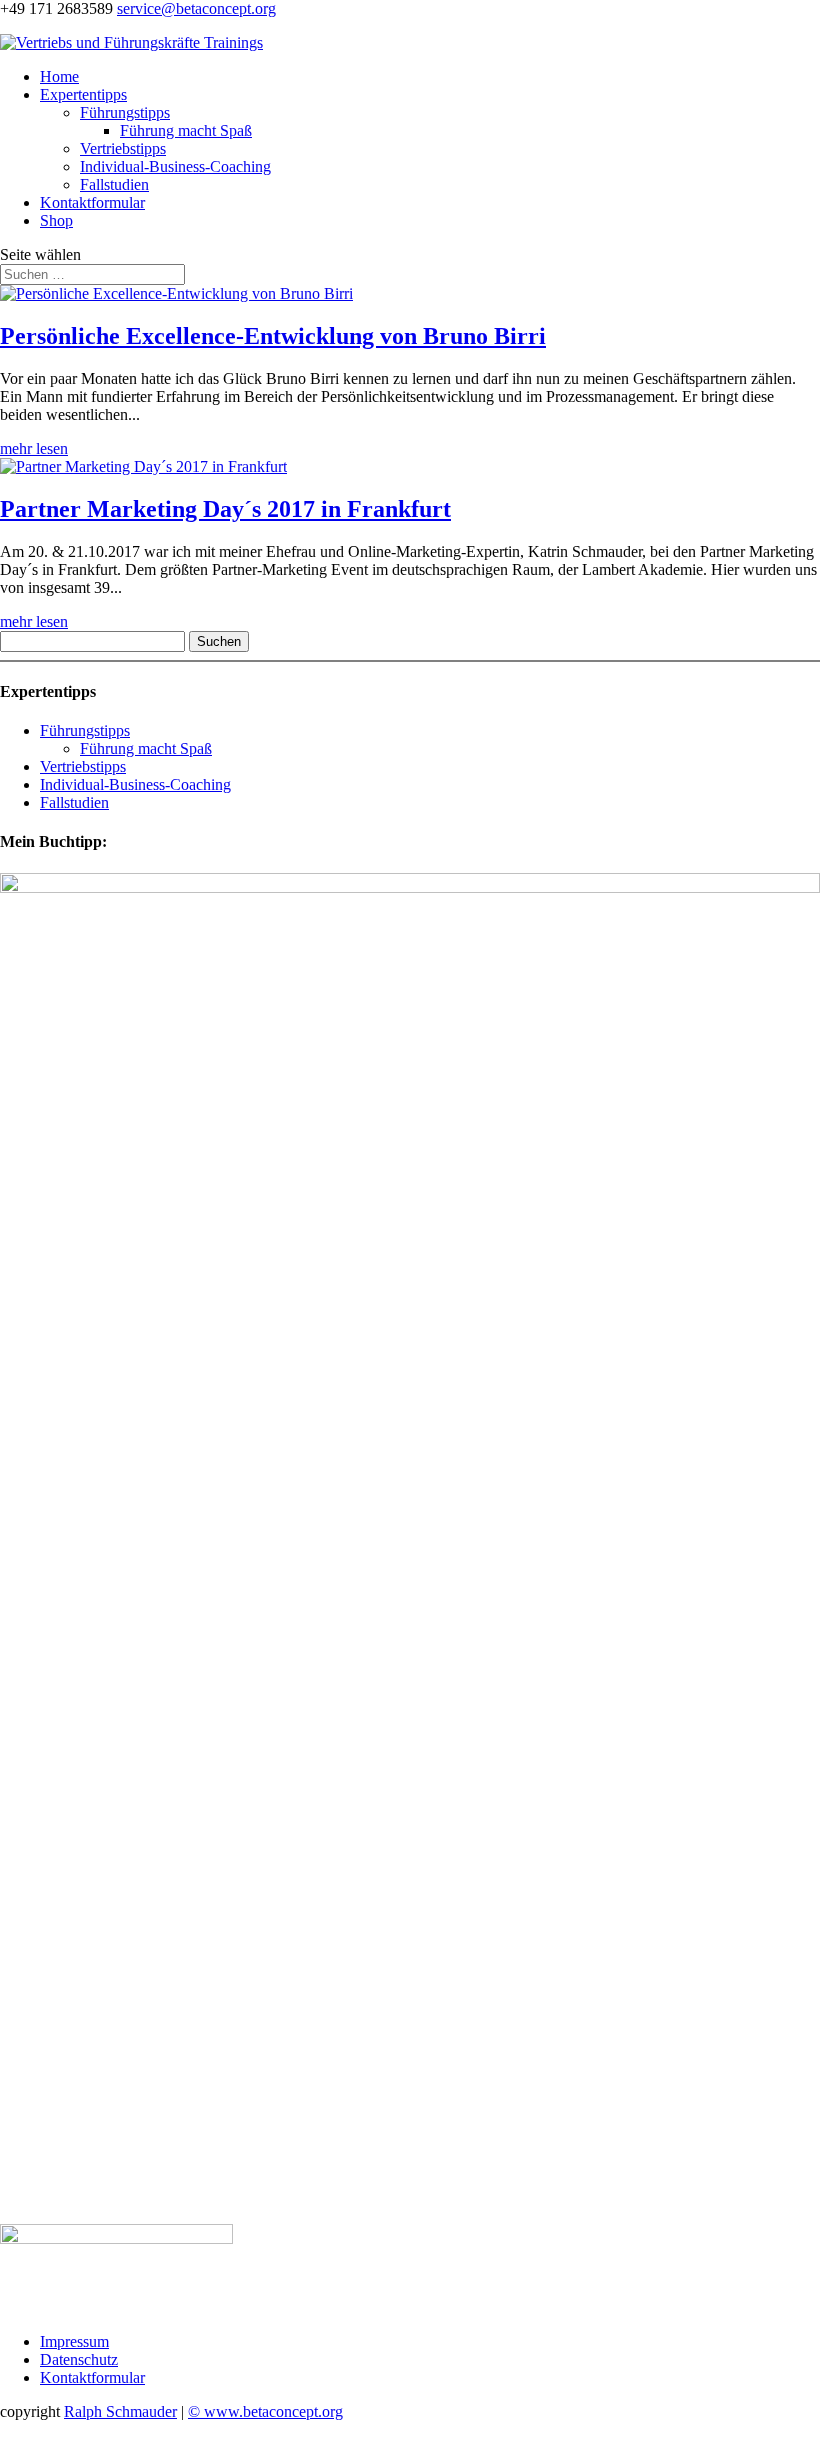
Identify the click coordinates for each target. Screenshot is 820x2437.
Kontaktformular (92, 202)
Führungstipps (125, 112)
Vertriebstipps (123, 148)
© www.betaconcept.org (265, 2411)
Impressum (74, 2341)
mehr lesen (34, 448)
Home (59, 76)
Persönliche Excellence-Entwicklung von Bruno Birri (273, 336)
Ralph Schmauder (120, 2411)
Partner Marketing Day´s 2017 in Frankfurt (225, 509)
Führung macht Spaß (186, 130)
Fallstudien (114, 184)
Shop (56, 220)
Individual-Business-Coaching (175, 166)
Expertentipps (83, 94)
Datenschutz (79, 2359)
